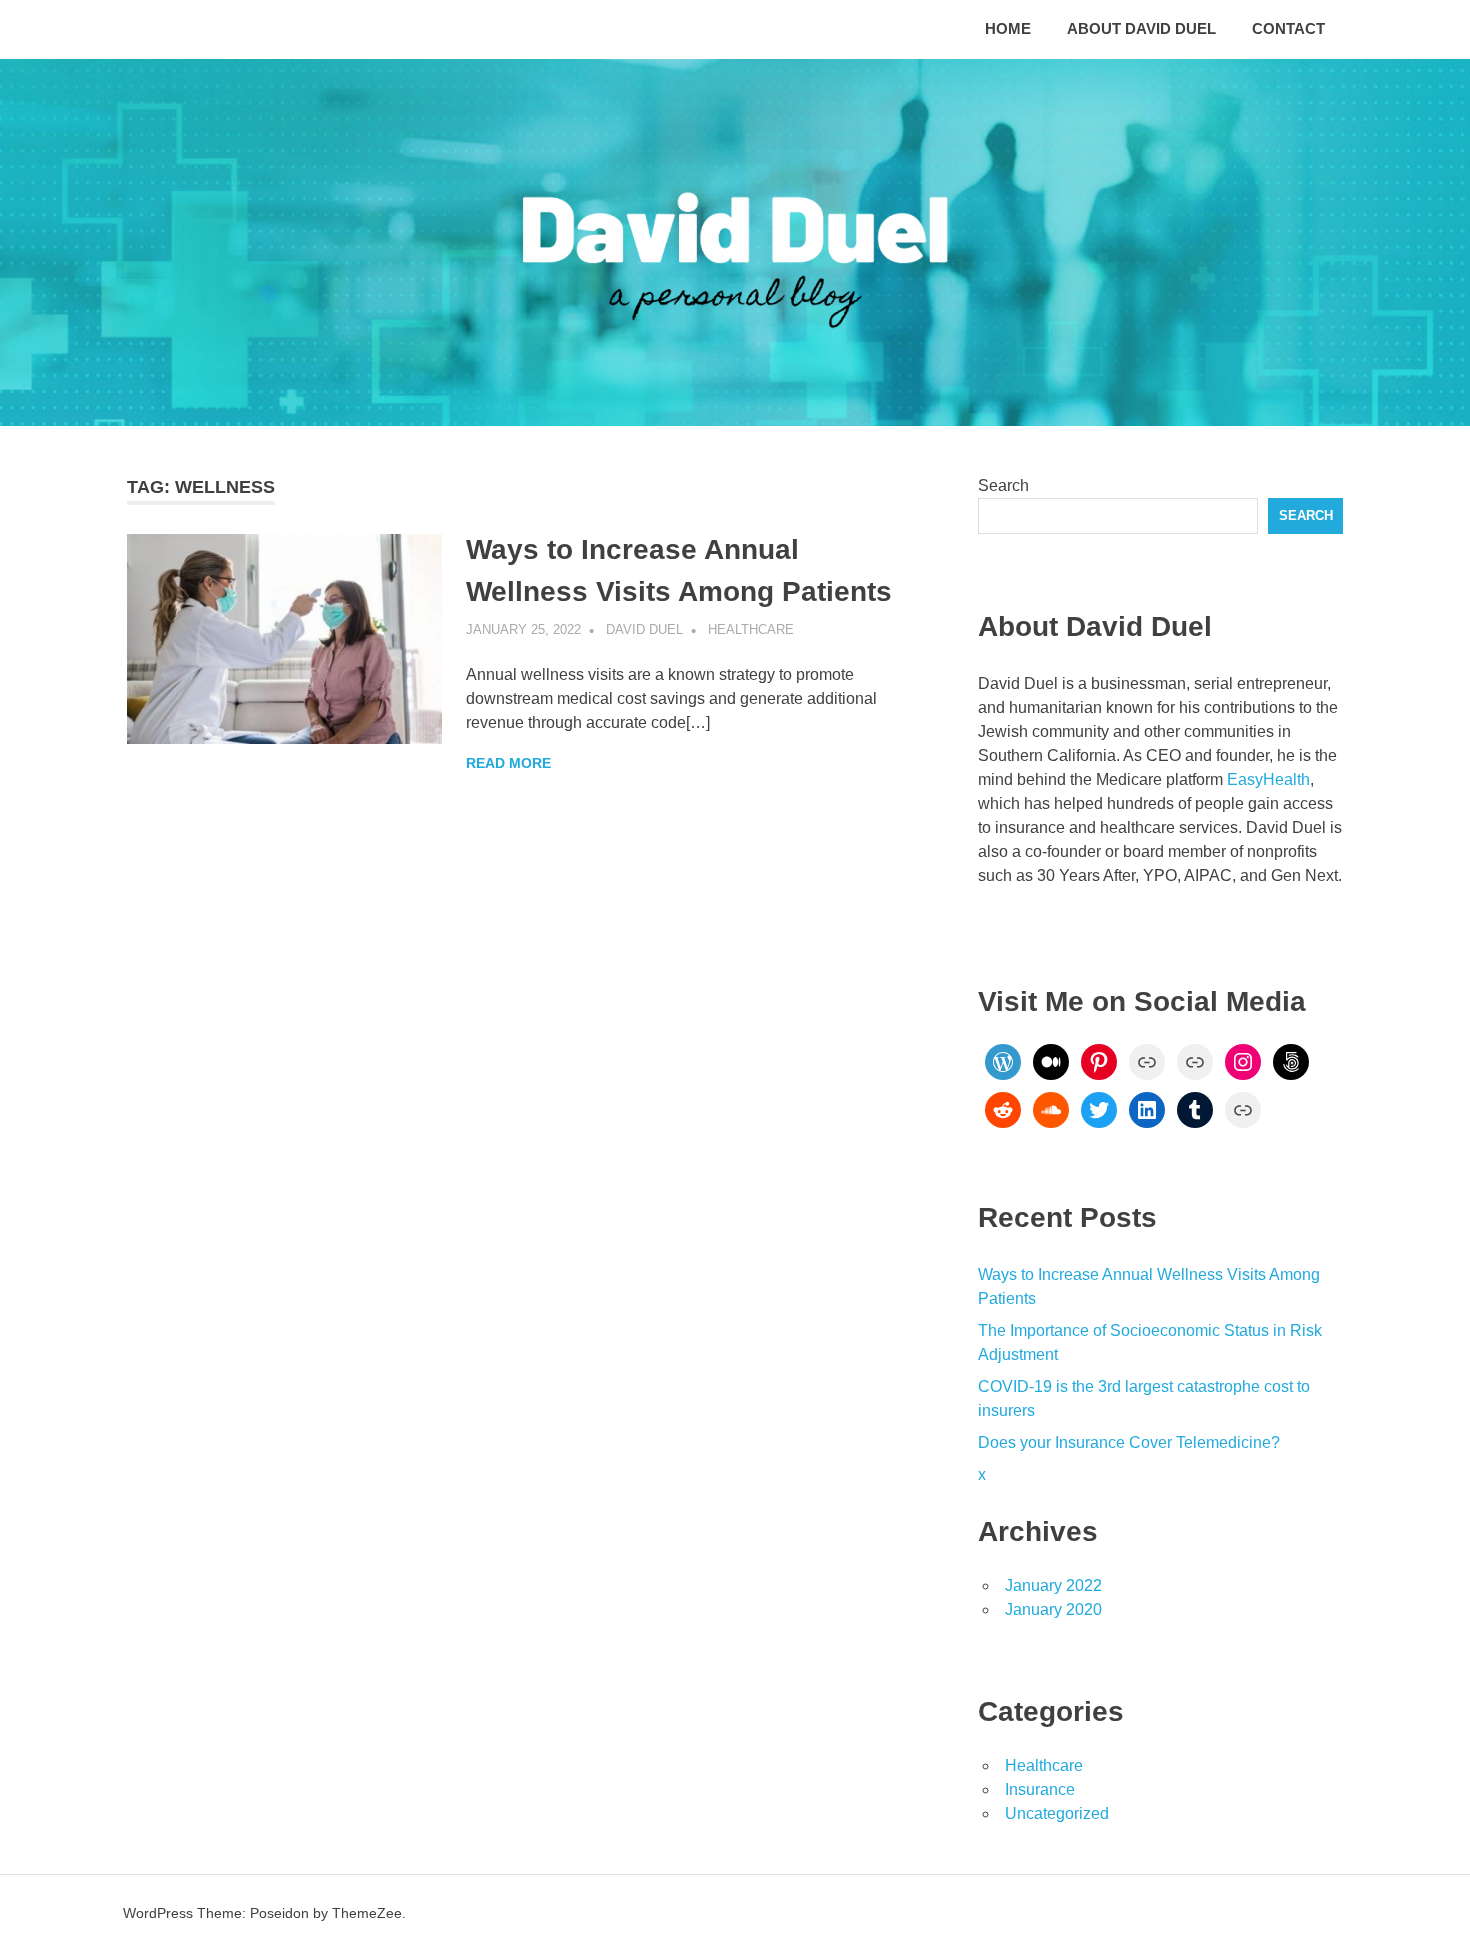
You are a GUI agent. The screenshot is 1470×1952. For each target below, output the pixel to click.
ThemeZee (367, 1913)
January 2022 (1053, 1585)
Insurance (1040, 1789)
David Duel (644, 629)
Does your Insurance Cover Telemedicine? (1129, 1442)
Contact (1288, 28)
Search (1003, 485)
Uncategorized (1057, 1813)
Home (1008, 28)
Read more (508, 763)
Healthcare (751, 629)
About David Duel (1141, 28)
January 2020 (1053, 1609)
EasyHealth (1268, 779)
